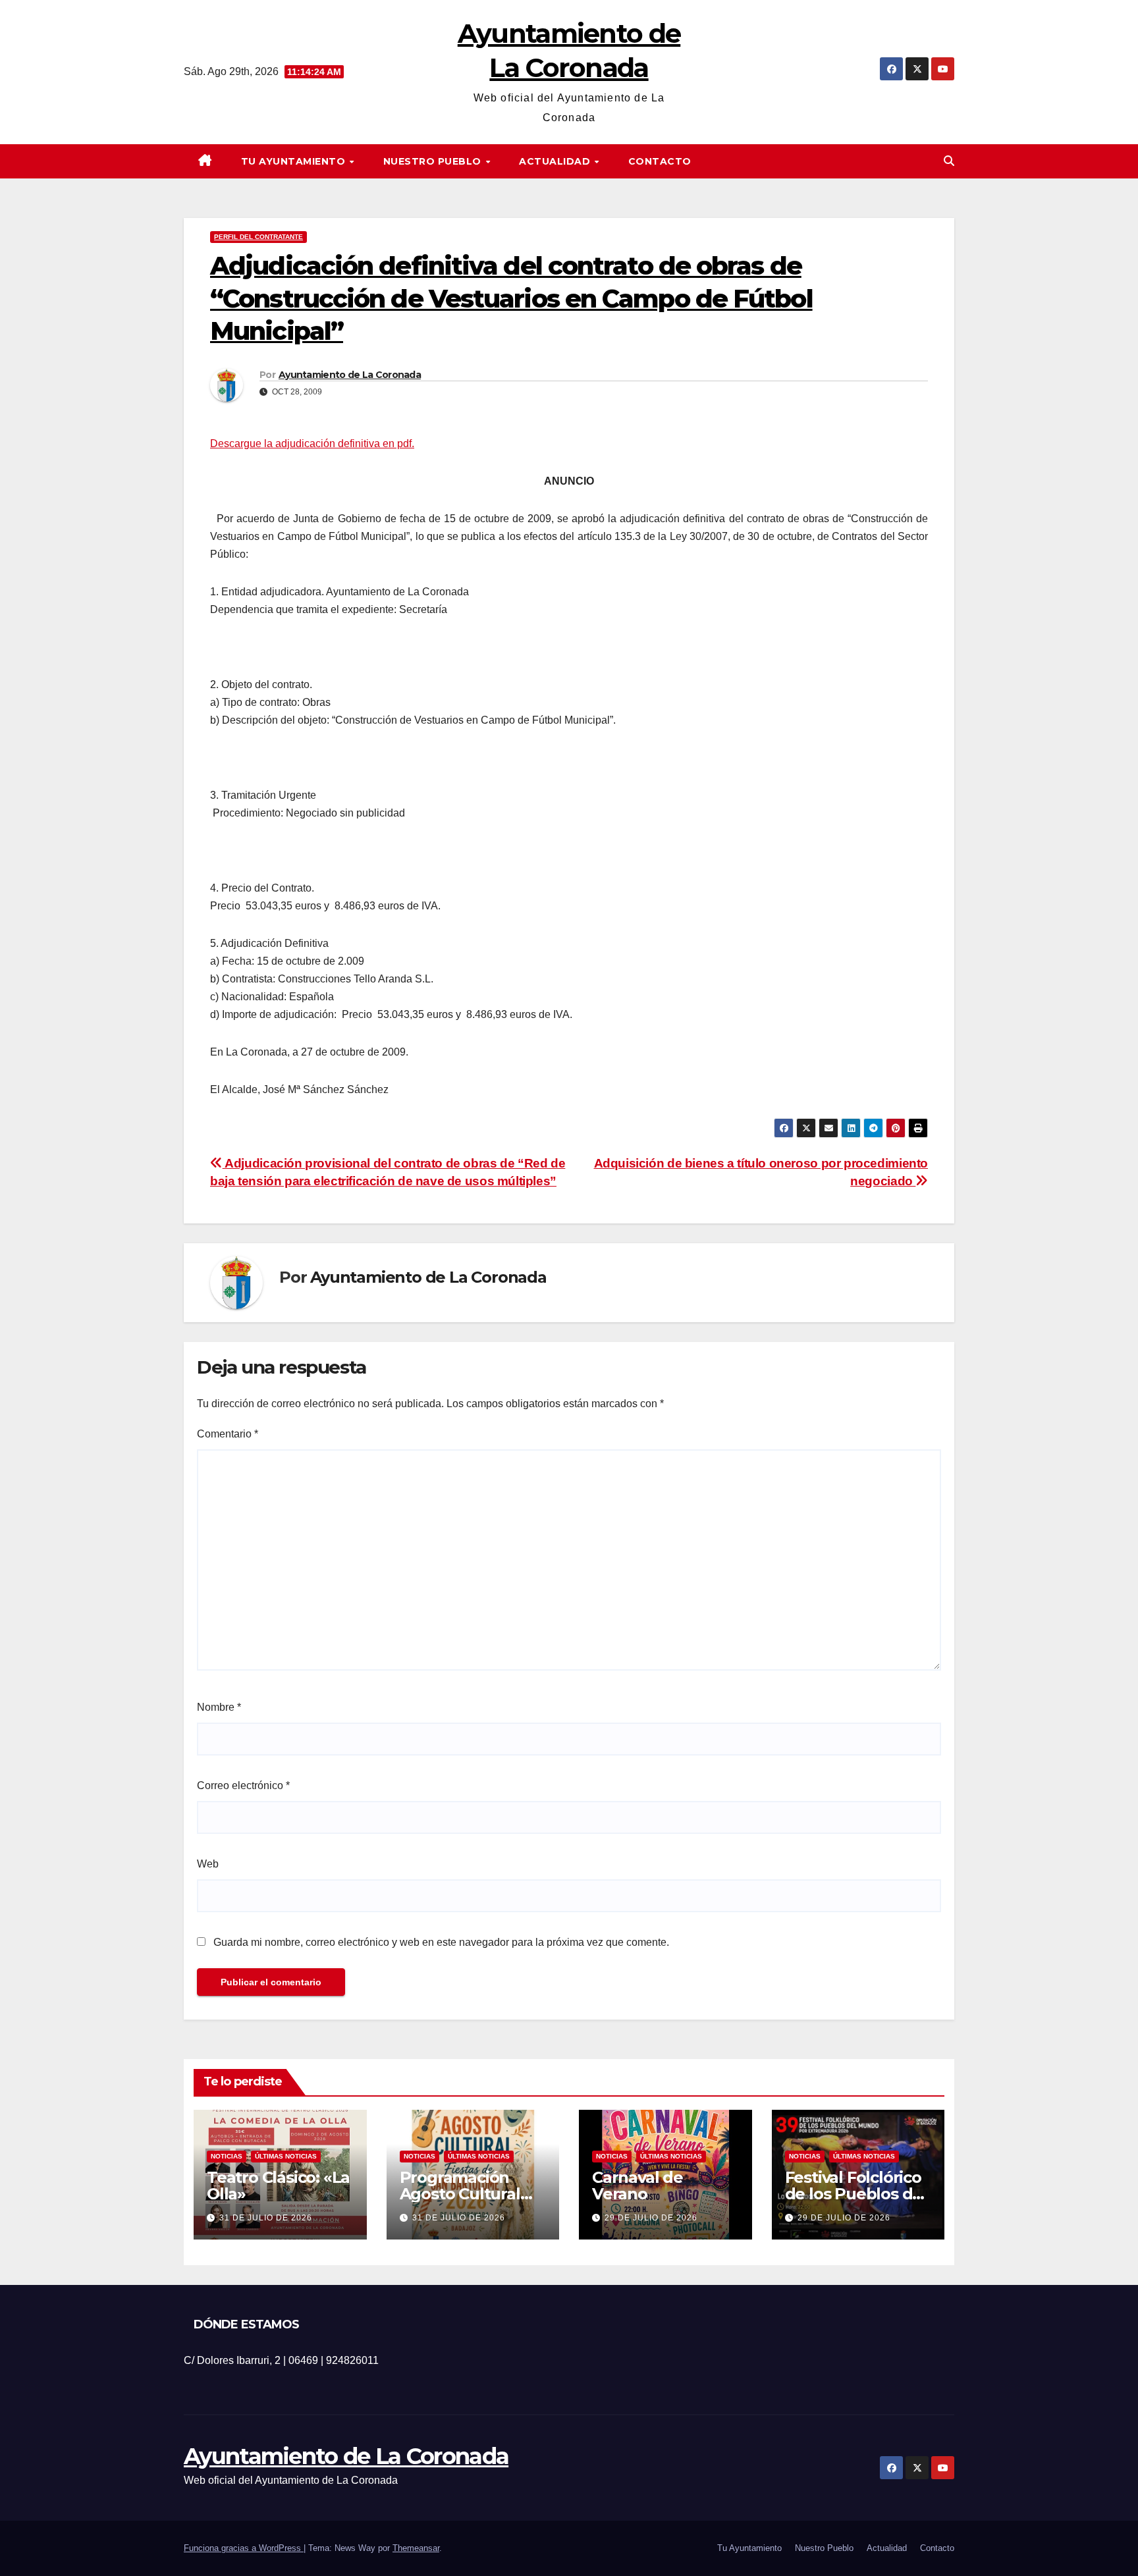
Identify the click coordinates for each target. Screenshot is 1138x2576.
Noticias (227, 2156)
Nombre (219, 1707)
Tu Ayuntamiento (295, 161)
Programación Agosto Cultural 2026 (460, 2194)
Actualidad (556, 161)
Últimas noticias (286, 2156)
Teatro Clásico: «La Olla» (278, 2186)
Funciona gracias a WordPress (244, 2548)
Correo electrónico (243, 1785)
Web (208, 1864)
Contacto (660, 161)
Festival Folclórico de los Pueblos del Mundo (856, 2194)
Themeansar (416, 2548)
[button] (949, 161)
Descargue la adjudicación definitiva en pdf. (312, 443)
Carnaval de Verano (637, 2186)
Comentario (228, 1434)
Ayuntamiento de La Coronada (350, 375)
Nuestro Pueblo (434, 161)
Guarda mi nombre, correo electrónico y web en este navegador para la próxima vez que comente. (441, 1942)
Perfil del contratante (258, 237)
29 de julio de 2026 (651, 2218)
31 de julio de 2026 (266, 2218)
